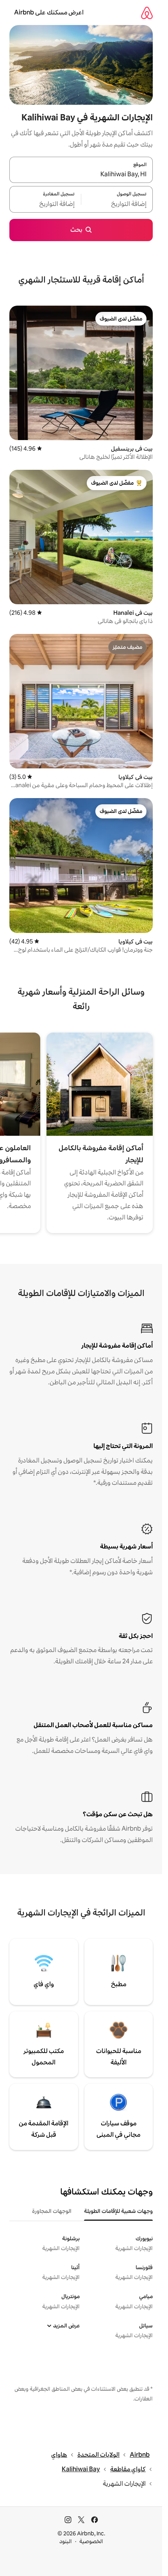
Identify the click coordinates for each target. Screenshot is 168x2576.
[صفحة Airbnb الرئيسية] (147, 13)
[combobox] (81, 174)
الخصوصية (91, 2541)
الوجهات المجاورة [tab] (52, 2211)
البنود (66, 2541)
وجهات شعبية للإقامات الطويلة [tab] (118, 2211)
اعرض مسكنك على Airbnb (49, 12)
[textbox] (117, 204)
